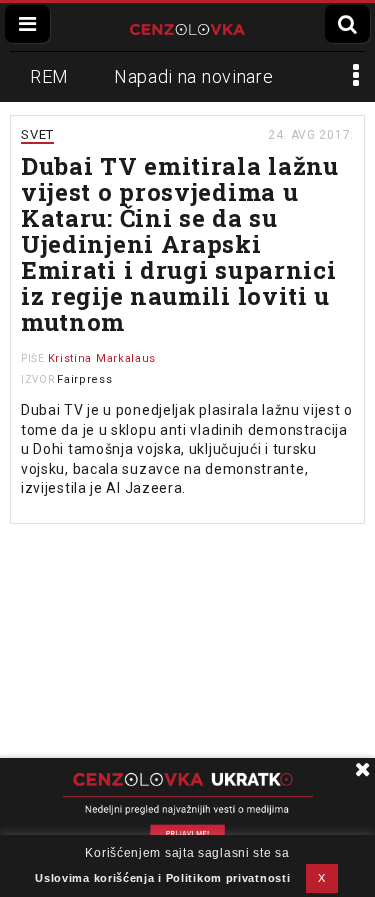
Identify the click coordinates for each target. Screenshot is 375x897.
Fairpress (84, 379)
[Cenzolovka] (187, 27)
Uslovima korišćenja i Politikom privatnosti (162, 878)
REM (49, 76)
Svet (37, 134)
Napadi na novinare (194, 76)
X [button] (322, 878)
